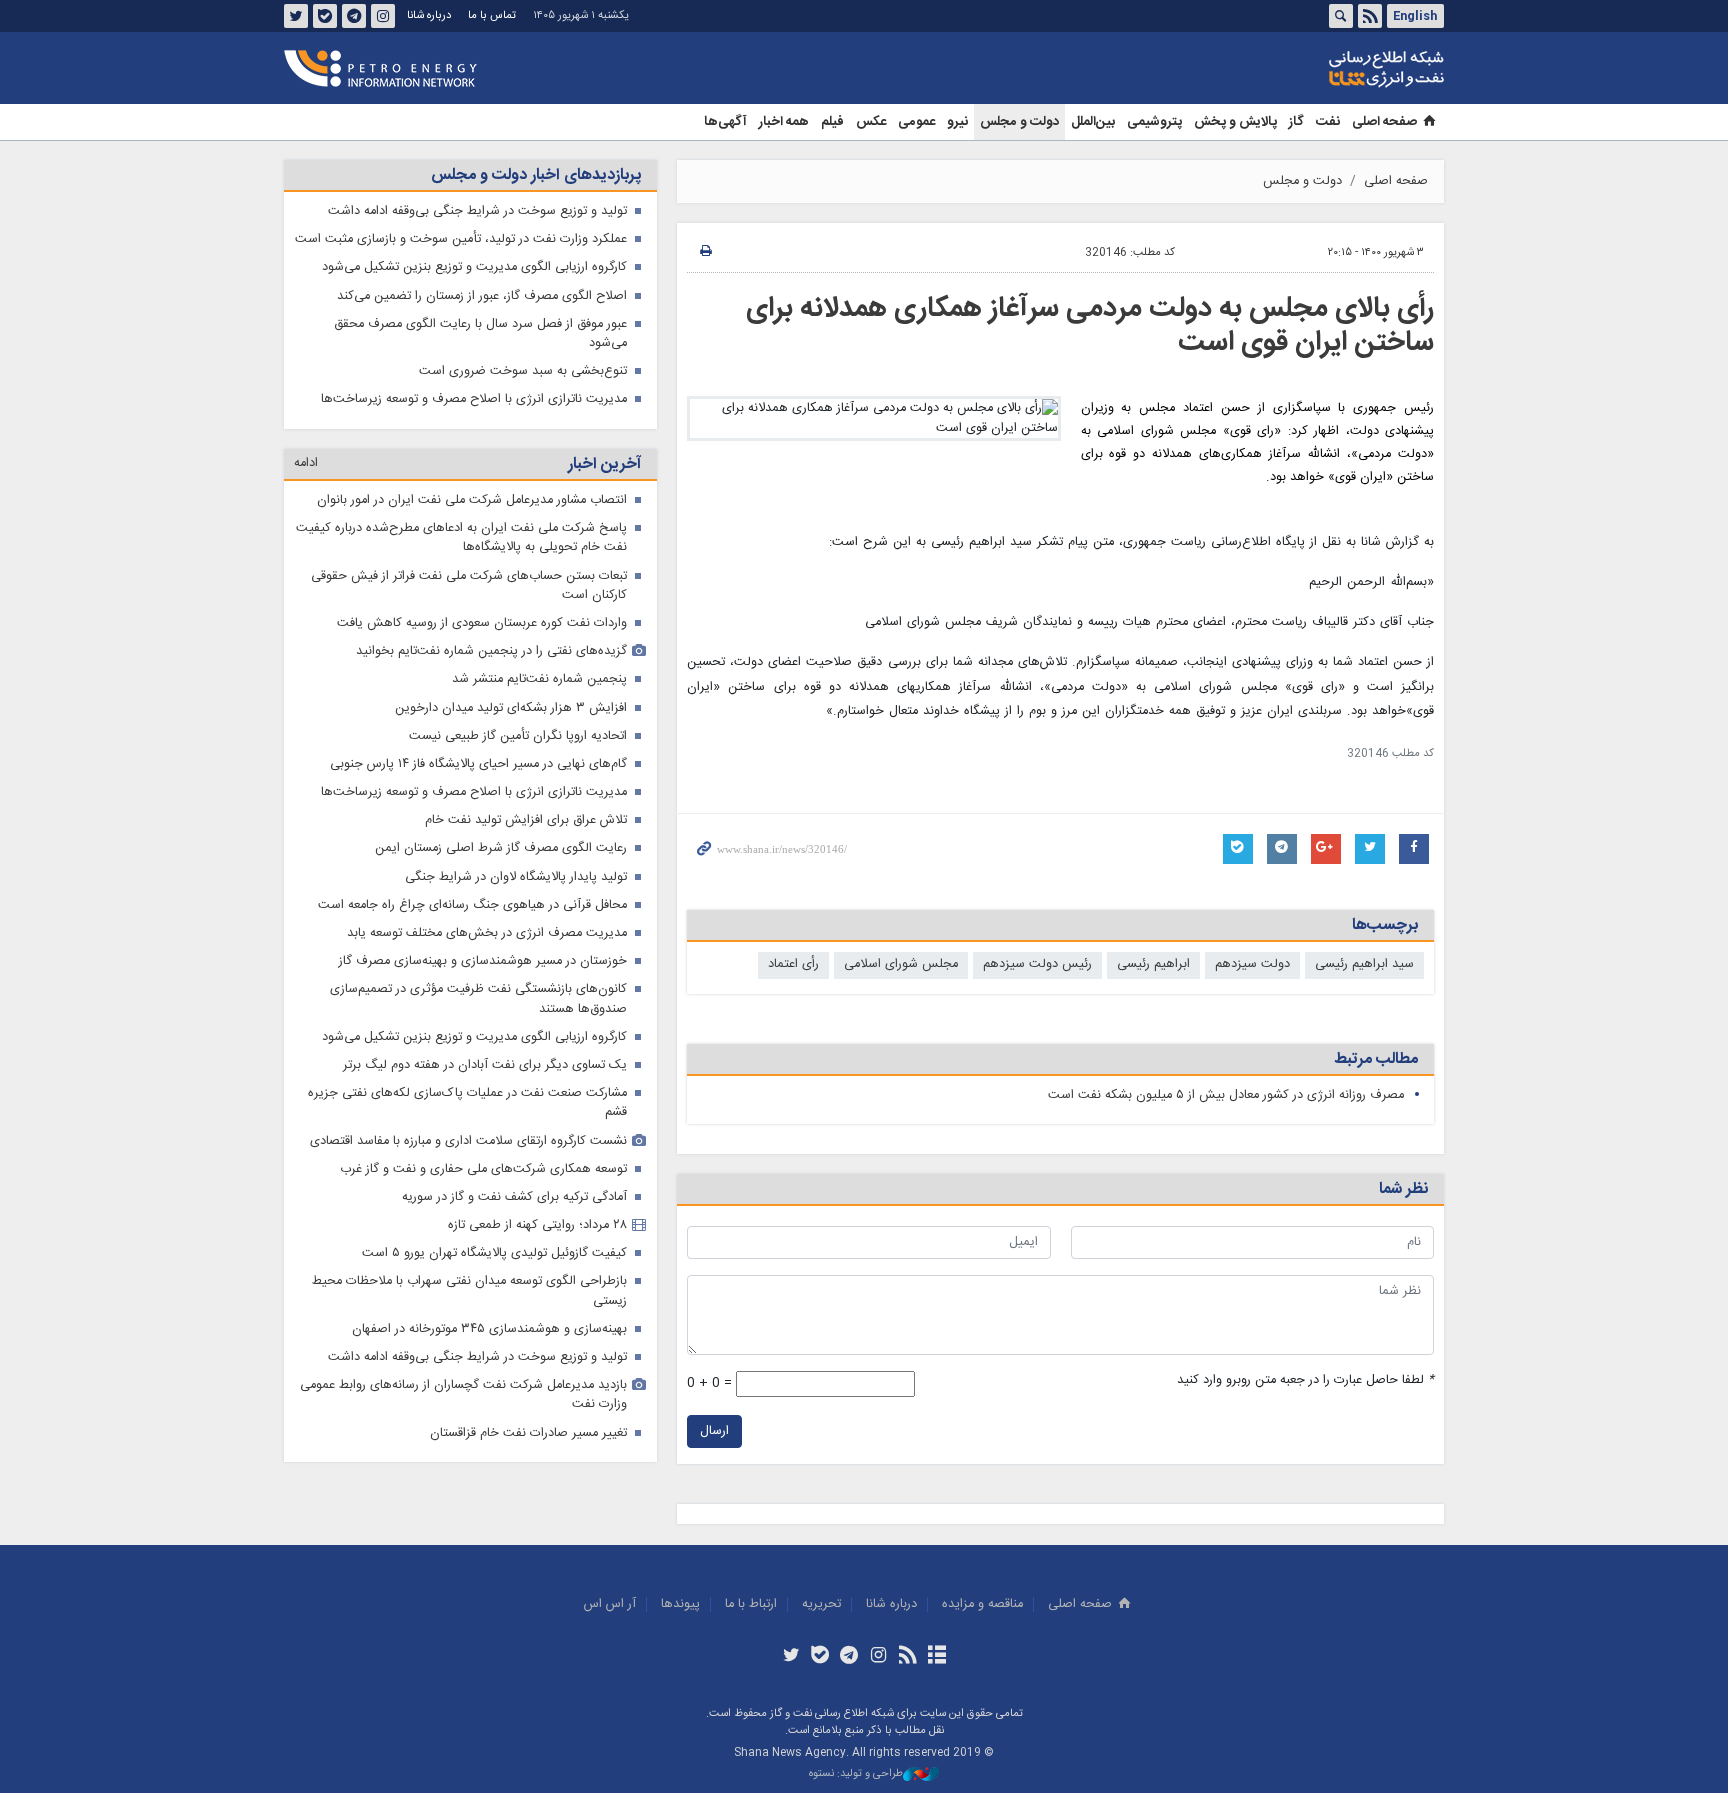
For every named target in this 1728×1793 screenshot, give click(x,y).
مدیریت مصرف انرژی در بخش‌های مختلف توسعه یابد (487, 933)
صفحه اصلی (1384, 122)
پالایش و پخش (1235, 122)
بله (325, 16)
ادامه (306, 463)
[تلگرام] (849, 1657)
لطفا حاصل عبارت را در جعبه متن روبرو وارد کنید (1305, 1380)
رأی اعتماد (793, 964)
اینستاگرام (383, 16)
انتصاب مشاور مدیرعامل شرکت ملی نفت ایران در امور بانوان (472, 500)
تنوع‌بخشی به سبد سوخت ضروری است (523, 371)
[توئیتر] (790, 1657)
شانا (1318, 69)
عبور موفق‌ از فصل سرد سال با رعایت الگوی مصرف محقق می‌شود (480, 334)
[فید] (907, 1657)
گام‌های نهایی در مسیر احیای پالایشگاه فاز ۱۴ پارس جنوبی (478, 764)
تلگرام (354, 16)
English (1415, 16)
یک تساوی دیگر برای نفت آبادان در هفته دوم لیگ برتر (485, 1065)
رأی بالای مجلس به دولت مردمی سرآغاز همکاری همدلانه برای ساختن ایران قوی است (1090, 326)
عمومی (916, 122)
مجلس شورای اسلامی (901, 964)
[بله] (820, 1657)
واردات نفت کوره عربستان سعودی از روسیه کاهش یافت (482, 623)
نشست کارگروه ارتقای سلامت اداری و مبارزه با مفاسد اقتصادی (468, 1141)
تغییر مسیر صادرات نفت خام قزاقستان (528, 1433)
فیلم (832, 122)
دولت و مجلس (1019, 122)
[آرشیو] (936, 1657)
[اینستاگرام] (878, 1657)
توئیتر (296, 16)
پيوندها (680, 1604)
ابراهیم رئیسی (1153, 964)
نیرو (957, 122)
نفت (1328, 122)
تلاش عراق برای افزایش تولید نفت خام (526, 820)
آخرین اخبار (604, 464)
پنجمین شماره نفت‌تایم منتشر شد (539, 679)
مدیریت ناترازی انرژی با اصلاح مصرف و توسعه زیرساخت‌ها (474, 399)
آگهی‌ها (725, 122)
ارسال (714, 1431)
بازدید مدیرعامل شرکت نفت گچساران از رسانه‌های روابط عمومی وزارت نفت (463, 1395)
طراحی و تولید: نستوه (856, 1774)
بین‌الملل (1093, 122)
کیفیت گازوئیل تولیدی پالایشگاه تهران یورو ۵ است (494, 1253)
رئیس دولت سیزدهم (1037, 964)
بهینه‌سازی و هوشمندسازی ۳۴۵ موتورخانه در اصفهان (489, 1329)
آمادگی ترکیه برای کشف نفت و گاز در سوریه (514, 1197)
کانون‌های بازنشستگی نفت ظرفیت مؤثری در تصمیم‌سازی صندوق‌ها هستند (478, 999)
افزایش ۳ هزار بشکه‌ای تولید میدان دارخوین (511, 708)
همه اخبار (784, 122)
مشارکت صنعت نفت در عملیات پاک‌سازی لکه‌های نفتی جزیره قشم (467, 1103)
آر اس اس (610, 1604)
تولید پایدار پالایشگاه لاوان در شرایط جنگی (516, 877)
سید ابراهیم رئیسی (1364, 964)
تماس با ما (492, 15)
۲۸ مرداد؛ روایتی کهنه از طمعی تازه (537, 1225)
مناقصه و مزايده (982, 1604)
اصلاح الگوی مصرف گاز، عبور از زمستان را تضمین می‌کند (482, 296)
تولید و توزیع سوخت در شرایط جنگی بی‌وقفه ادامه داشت (477, 211)
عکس (871, 122)
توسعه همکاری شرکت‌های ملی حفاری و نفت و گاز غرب (483, 1169)
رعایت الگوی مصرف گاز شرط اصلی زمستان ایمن (501, 848)
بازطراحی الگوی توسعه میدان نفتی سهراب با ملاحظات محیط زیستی (469, 1291)
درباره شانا (429, 15)
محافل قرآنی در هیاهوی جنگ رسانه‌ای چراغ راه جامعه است (472, 905)
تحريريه (821, 1604)
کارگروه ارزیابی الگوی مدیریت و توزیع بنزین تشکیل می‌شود (474, 267)
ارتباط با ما (751, 1604)
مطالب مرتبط (1376, 1059)
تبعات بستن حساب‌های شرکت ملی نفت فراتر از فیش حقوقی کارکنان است (469, 586)
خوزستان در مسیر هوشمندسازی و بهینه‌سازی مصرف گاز (483, 961)
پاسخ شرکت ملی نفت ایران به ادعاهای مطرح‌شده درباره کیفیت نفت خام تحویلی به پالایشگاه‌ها (461, 538)
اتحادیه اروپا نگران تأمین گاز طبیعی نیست (518, 736)
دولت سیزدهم (1252, 964)
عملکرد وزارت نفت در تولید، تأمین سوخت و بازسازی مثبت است (461, 239)
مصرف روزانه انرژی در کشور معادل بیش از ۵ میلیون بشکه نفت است (1226, 1095)
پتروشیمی (1154, 122)
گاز (1296, 122)
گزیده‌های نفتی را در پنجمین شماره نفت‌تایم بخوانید (491, 651)
